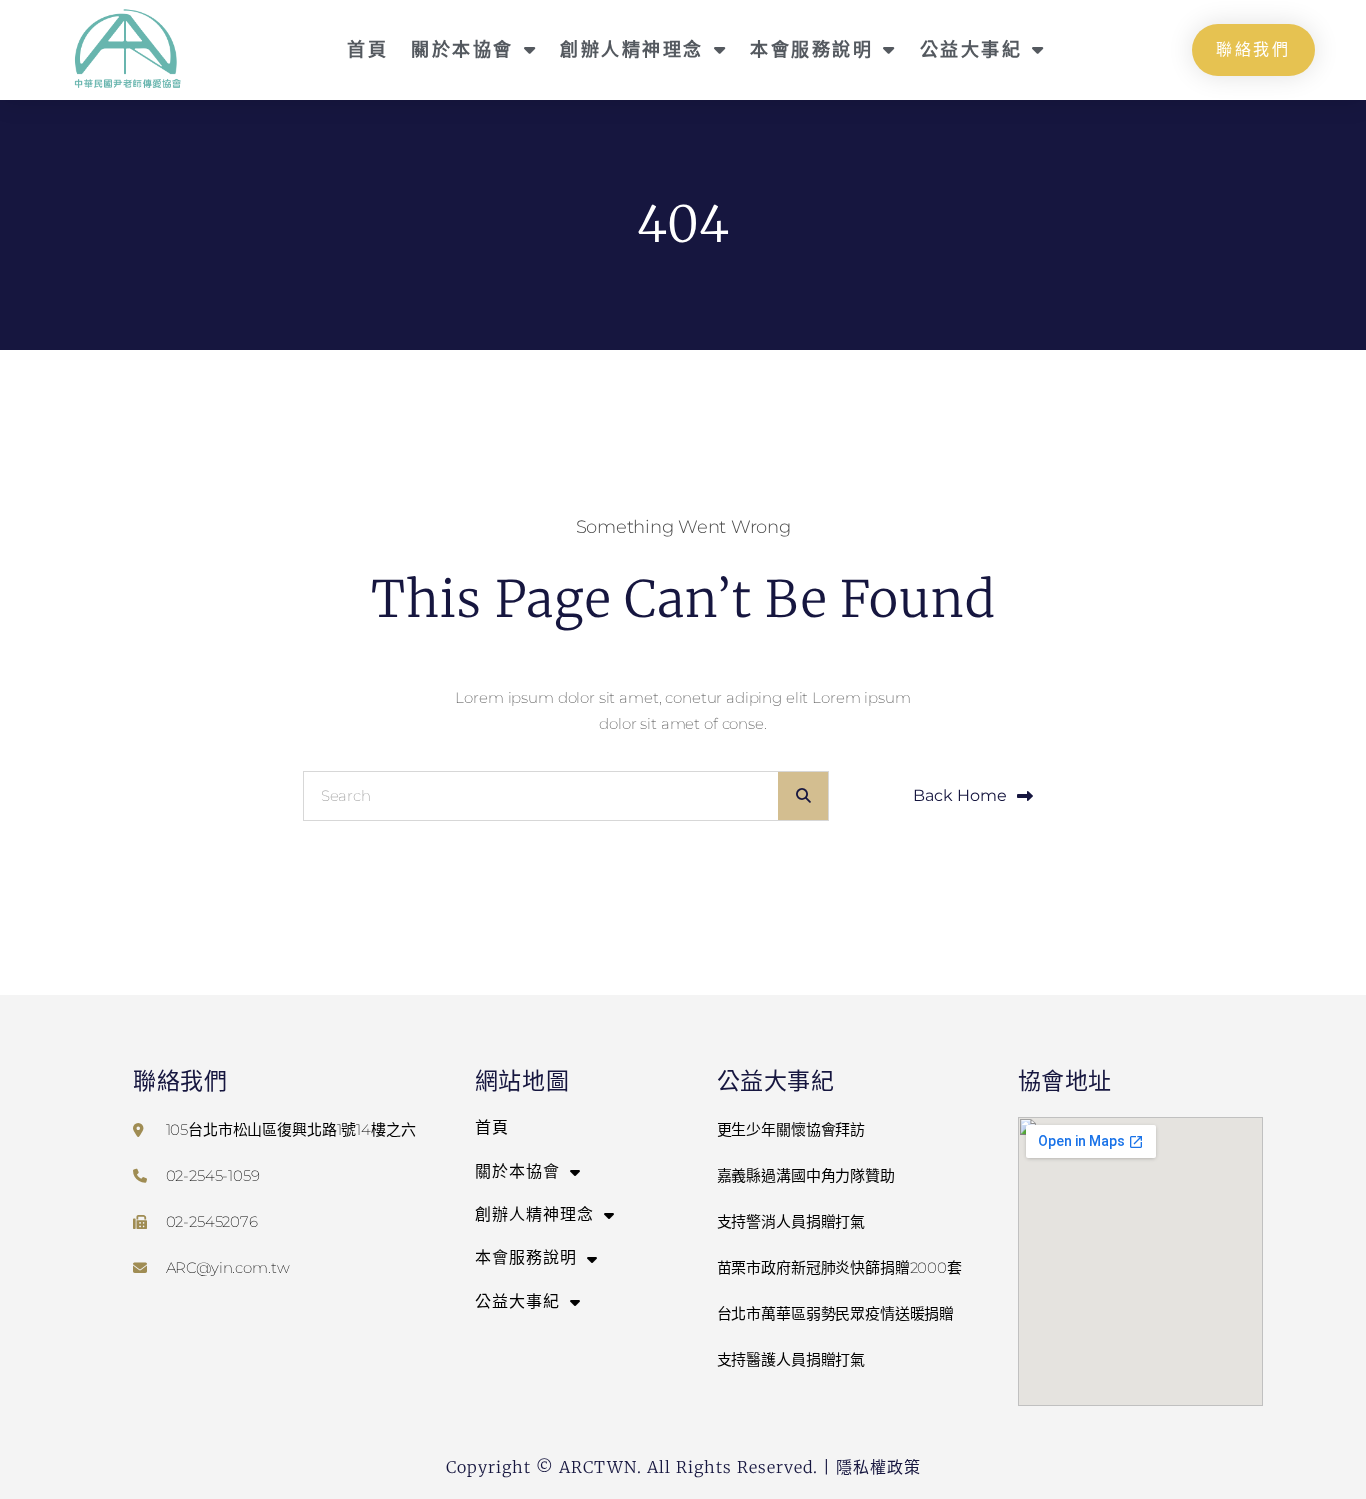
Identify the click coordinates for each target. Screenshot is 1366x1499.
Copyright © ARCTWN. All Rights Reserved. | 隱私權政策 (683, 1467)
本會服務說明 (811, 49)
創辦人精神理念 (632, 49)
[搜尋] (803, 796)
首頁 (367, 49)
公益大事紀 (971, 49)
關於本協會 (462, 49)
